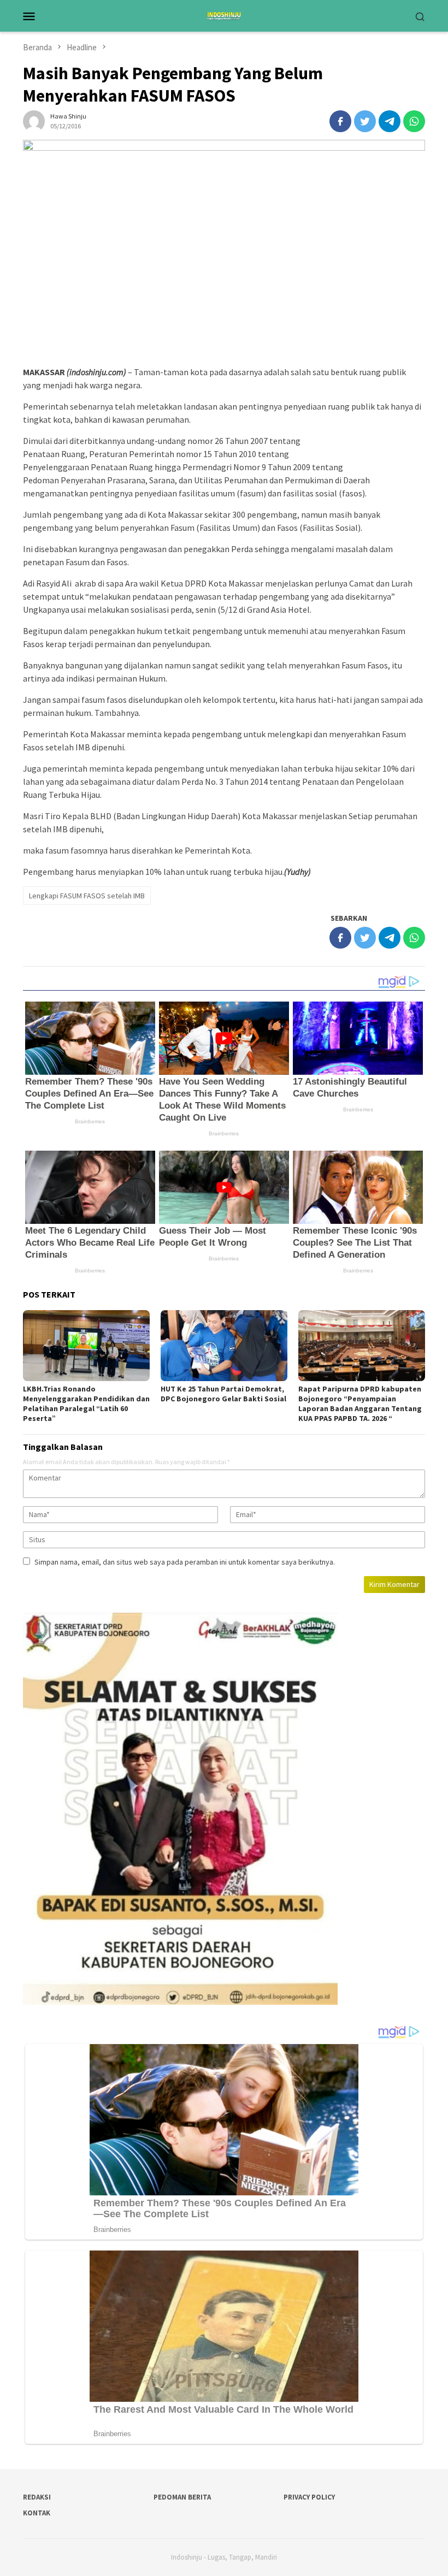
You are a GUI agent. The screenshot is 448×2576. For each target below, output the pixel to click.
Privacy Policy (309, 2497)
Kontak (37, 2513)
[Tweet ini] (365, 121)
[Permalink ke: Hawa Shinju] (34, 120)
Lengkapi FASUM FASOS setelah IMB (87, 896)
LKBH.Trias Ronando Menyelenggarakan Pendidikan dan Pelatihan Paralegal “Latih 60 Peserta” (86, 1404)
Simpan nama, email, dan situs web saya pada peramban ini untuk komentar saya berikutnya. (185, 1562)
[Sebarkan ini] (340, 121)
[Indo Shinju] (224, 15)
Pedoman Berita (182, 2497)
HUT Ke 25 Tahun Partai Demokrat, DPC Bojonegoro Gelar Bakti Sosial (223, 1394)
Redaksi (37, 2497)
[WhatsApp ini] (414, 121)
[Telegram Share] (390, 121)
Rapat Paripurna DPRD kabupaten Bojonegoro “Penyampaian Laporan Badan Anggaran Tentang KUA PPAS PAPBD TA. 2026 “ (360, 1404)
